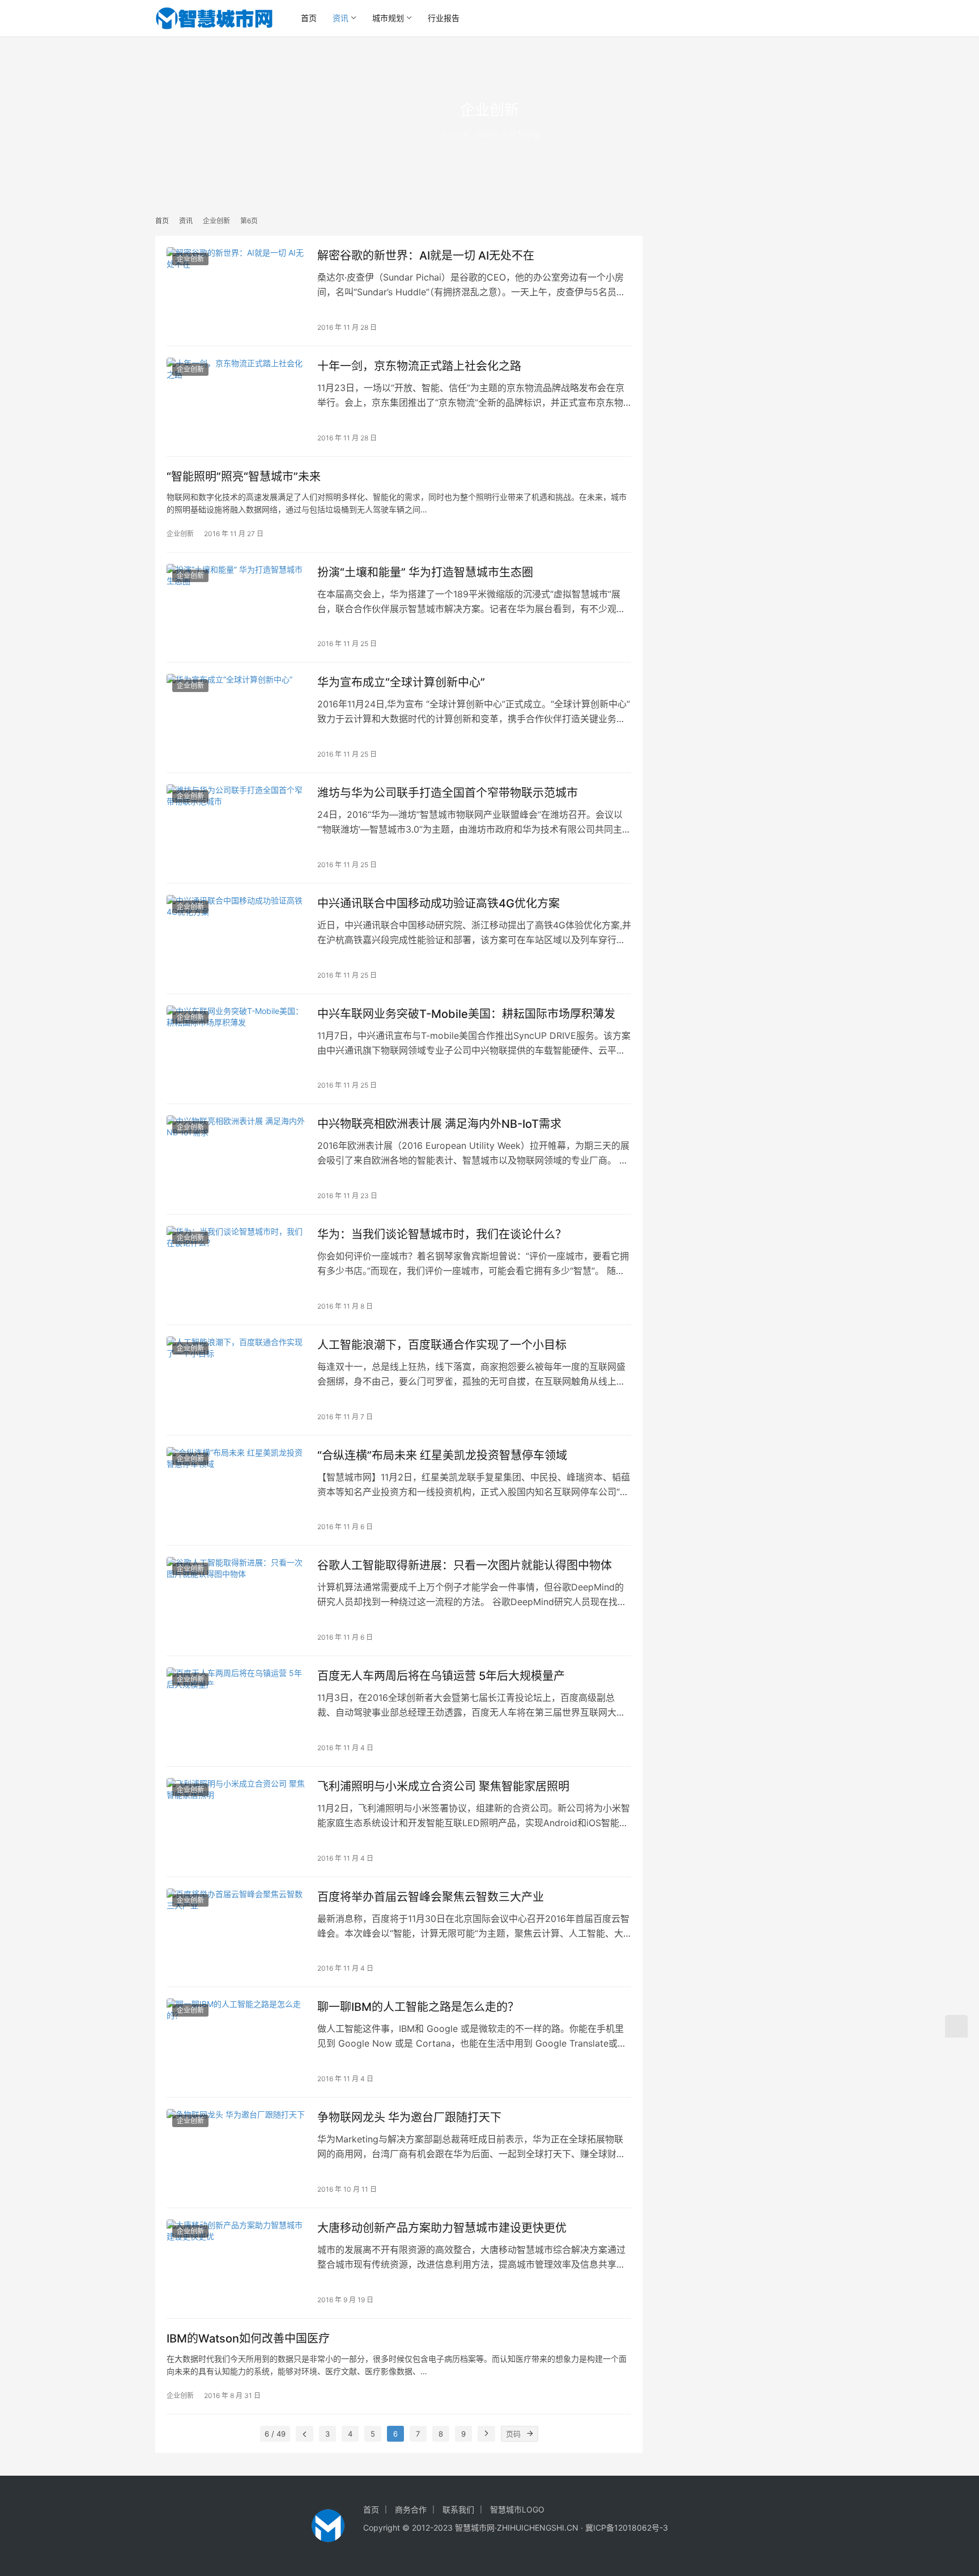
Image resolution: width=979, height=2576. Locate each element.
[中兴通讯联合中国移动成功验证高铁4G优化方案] (236, 939)
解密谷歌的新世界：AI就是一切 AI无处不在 (426, 256)
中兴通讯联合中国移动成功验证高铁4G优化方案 (439, 903)
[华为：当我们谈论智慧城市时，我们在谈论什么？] (236, 1270)
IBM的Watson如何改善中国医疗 (248, 2339)
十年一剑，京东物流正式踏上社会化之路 (419, 366)
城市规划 (388, 18)
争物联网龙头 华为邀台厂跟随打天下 (409, 2117)
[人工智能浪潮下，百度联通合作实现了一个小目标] (236, 1380)
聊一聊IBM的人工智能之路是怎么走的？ (418, 2007)
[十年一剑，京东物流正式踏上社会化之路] (236, 401)
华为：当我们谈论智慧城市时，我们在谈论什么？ (442, 1234)
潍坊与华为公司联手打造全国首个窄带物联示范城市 (448, 793)
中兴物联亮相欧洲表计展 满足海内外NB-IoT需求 (439, 1124)
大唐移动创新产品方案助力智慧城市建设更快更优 (442, 2228)
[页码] (530, 2434)
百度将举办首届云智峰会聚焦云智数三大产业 (431, 1897)
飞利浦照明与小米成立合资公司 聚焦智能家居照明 (443, 1786)
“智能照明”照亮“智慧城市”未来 (244, 477)
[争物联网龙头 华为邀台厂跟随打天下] (236, 2153)
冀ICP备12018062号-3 (627, 2528)
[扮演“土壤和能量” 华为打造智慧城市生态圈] (236, 608)
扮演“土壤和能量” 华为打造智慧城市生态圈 (425, 572)
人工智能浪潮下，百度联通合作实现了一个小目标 (442, 1345)
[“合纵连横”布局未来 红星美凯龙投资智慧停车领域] (236, 1491)
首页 (309, 18)
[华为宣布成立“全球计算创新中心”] (236, 718)
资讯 (340, 18)
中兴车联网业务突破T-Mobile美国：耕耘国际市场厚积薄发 (466, 1014)
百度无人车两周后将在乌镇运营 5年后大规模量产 (441, 1676)
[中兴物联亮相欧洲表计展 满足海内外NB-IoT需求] (236, 1159)
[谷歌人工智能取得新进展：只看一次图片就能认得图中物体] (236, 1601)
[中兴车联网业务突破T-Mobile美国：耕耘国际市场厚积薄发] (236, 1049)
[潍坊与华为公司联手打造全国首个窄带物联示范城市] (236, 828)
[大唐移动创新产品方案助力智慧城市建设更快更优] (236, 2263)
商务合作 (411, 2509)
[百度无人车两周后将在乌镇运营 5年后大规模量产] (236, 1711)
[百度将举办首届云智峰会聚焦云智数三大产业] (236, 1932)
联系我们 (458, 2509)
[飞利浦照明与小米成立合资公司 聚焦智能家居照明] (236, 1822)
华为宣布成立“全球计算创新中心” (401, 682)
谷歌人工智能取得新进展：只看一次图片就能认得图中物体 (465, 1565)
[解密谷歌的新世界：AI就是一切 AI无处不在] (236, 291)
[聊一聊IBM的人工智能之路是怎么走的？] (236, 2042)
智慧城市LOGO (517, 2509)
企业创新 (190, 259)
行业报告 (444, 18)
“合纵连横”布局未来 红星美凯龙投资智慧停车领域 (442, 1455)
